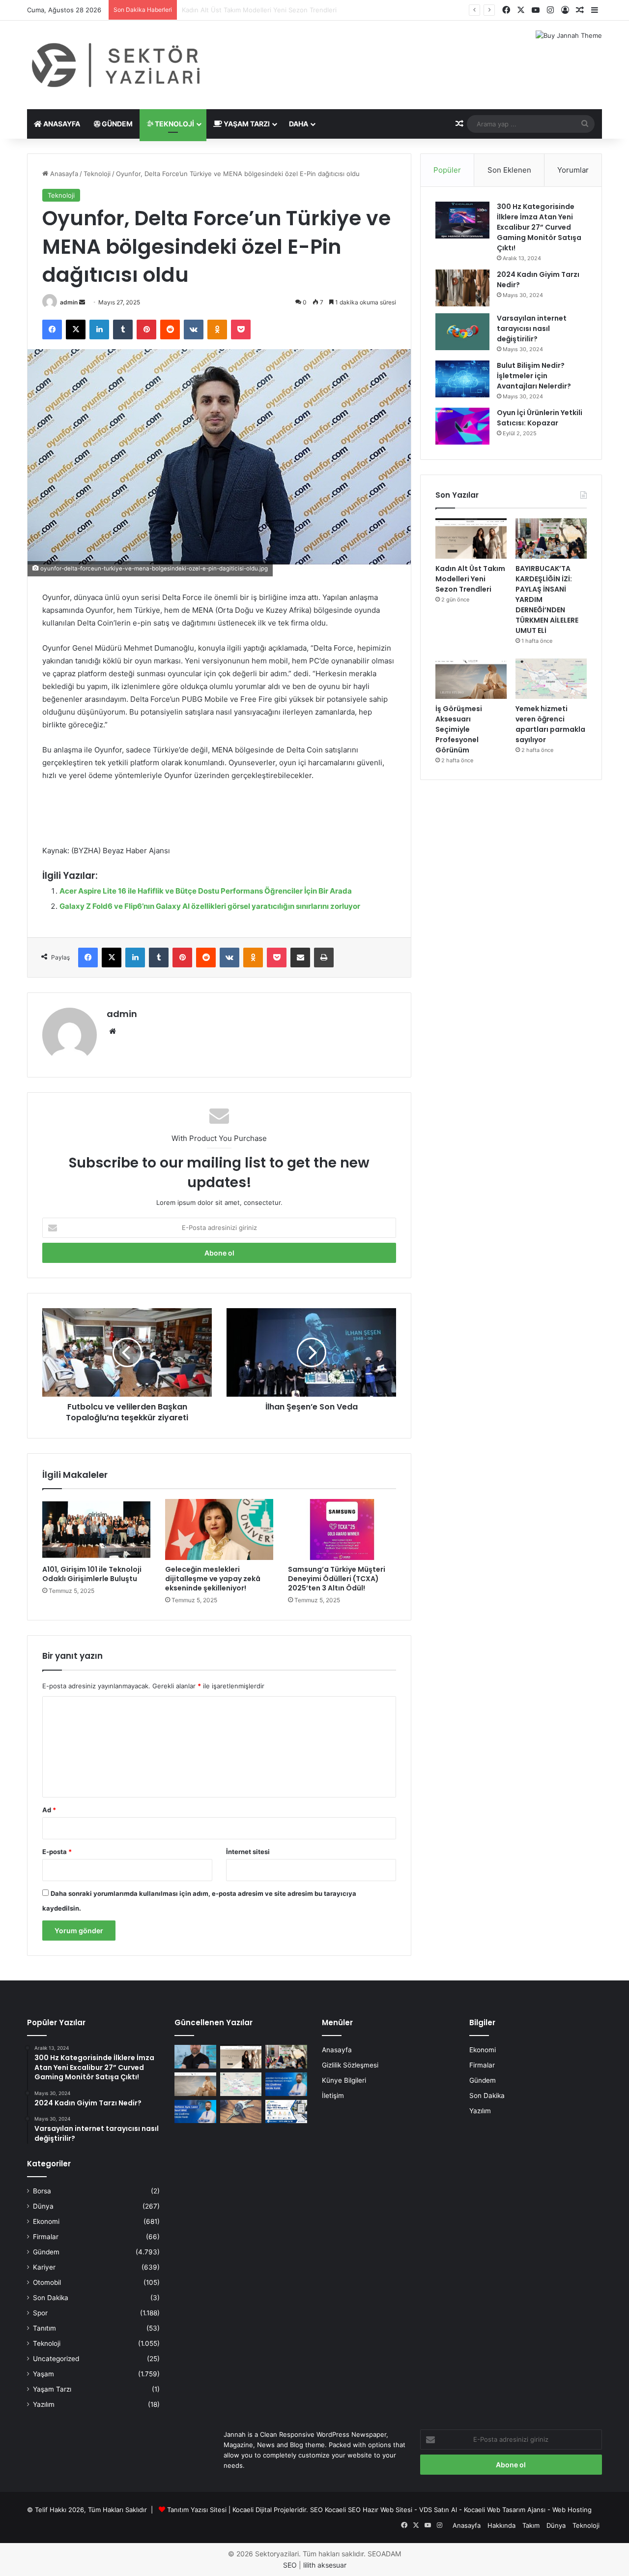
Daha (299, 124)
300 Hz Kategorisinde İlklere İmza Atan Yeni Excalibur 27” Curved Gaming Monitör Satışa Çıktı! (539, 227)
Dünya (43, 2206)
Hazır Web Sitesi (387, 2510)
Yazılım (44, 2404)
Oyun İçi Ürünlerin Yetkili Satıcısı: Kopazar (540, 418)
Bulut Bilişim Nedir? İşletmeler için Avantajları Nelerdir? (534, 376)
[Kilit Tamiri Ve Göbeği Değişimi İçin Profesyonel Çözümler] (241, 2112)
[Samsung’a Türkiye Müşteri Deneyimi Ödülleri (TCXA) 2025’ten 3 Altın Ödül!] (342, 1529)
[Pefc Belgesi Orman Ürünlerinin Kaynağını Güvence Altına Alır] (286, 2112)
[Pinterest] (146, 329)
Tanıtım (44, 2328)
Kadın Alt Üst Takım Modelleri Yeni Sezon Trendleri (470, 579)
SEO (316, 2510)
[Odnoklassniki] (217, 329)
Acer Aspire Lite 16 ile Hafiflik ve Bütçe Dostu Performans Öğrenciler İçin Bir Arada (206, 891)
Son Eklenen (509, 170)
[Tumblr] (123, 329)
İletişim (333, 2096)
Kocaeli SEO (343, 2510)
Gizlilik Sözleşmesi (350, 2065)
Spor (40, 2313)
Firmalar (46, 2237)
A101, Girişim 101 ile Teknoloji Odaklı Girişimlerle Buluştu (92, 1574)
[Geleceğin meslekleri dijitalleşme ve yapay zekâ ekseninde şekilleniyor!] (219, 1529)
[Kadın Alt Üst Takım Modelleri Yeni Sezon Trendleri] (471, 539)
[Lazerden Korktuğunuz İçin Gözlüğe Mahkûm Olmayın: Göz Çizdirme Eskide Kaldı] (286, 2084)
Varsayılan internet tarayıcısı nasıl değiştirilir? (532, 329)
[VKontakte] (194, 329)
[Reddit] (170, 329)
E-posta (57, 1852)
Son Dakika (51, 2298)
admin (69, 302)
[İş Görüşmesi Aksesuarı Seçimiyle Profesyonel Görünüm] (471, 679)
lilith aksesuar (325, 2565)
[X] (76, 329)
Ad (49, 1810)
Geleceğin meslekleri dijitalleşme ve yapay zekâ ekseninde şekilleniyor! (213, 1579)
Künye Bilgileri (344, 2080)
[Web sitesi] (113, 1031)
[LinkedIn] (99, 329)
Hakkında (501, 2525)
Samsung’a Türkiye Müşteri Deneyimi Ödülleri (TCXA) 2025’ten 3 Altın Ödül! (337, 1579)
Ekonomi (46, 2221)
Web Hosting (572, 2510)
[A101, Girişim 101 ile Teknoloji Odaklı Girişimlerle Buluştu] (96, 1529)
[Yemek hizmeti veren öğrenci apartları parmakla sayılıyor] (551, 679)
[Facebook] (52, 329)
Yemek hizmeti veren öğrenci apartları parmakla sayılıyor (550, 724)
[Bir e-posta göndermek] (82, 302)
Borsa (42, 2191)
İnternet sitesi (248, 1852)
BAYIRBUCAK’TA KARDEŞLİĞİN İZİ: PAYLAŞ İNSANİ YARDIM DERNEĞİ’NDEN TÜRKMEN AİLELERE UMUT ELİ (343, 10)
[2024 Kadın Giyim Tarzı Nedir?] (462, 288)
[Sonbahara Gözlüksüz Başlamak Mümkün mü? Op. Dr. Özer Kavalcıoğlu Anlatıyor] (195, 2057)
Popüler (447, 170)
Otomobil (47, 2282)
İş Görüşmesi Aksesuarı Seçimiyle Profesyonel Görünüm (459, 729)
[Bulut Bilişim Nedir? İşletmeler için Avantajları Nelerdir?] (462, 379)
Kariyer (44, 2267)
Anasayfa (61, 124)
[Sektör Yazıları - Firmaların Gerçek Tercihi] (118, 65)
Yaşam (43, 2374)
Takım (531, 2525)
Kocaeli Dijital (252, 2510)
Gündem (116, 124)
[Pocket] (241, 329)
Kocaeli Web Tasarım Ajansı (505, 2510)
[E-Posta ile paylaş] (300, 958)
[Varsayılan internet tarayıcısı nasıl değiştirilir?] (462, 332)
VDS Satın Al (438, 2510)
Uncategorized (56, 2359)
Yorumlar (573, 170)
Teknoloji (174, 124)
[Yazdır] (324, 958)
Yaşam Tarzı (246, 124)
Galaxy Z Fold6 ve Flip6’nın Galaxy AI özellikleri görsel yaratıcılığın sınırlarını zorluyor (210, 906)
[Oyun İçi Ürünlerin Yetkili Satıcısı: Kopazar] (462, 426)
